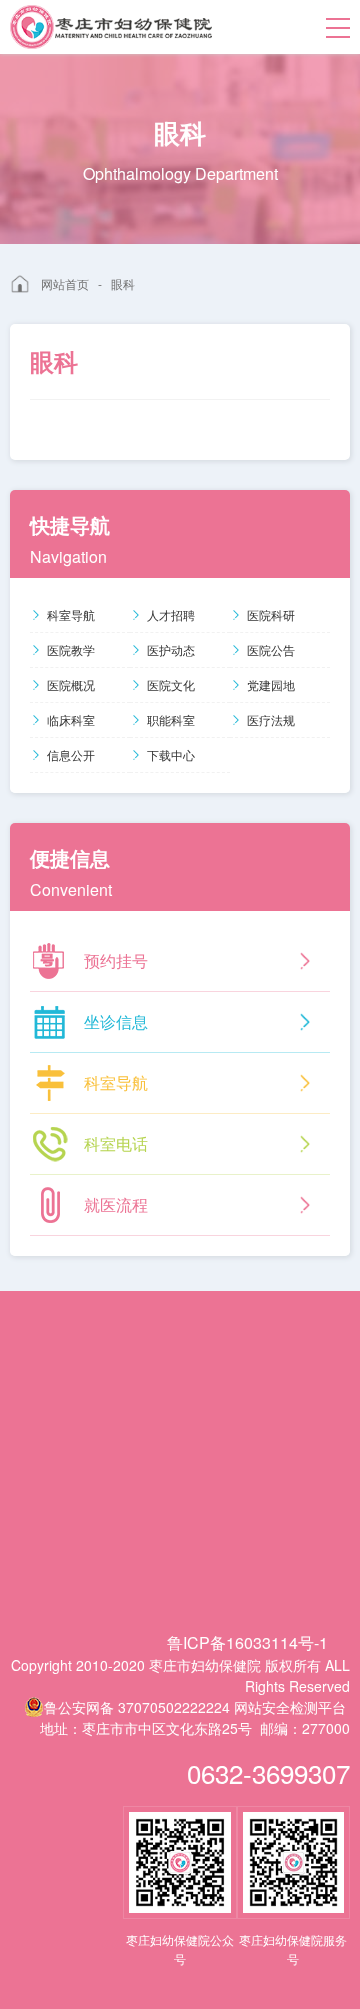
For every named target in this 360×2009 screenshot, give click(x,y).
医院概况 (71, 684)
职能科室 (171, 719)
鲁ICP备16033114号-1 (247, 1642)
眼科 (123, 283)
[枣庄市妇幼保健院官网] (111, 27)
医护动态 (171, 649)
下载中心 (171, 754)
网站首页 (65, 283)
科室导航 (71, 614)
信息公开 (71, 754)
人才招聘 (171, 614)
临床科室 (71, 719)
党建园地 (271, 684)
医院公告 (271, 649)
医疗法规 (271, 719)
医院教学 (71, 649)
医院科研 (271, 614)
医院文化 (171, 684)
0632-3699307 (268, 1772)
